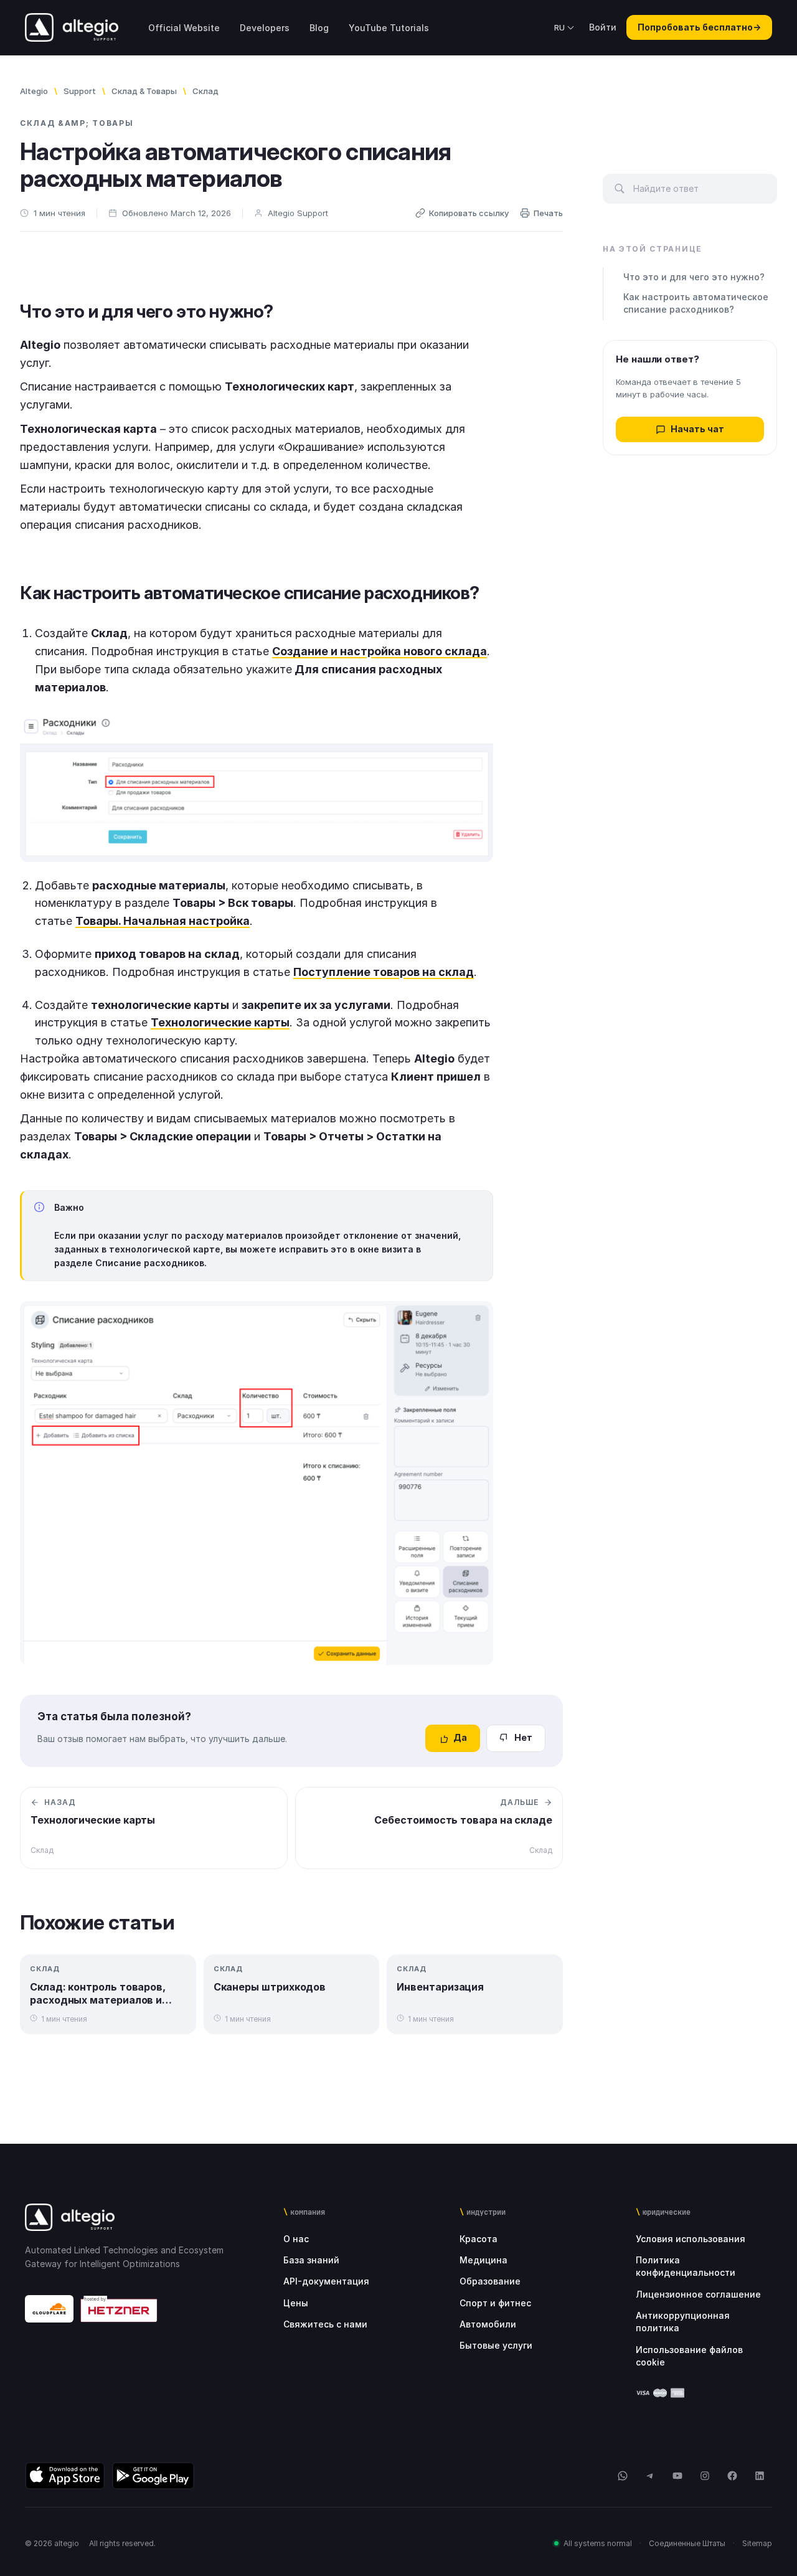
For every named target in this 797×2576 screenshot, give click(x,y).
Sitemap (757, 2543)
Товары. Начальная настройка (163, 921)
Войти (603, 27)
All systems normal (598, 2543)
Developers (265, 28)
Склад (205, 91)
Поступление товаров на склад (384, 972)
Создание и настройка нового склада (380, 651)
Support (80, 91)
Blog (319, 28)
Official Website (184, 28)
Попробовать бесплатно (699, 27)
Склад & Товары (144, 91)
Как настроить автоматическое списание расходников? (696, 304)
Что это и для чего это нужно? (694, 277)
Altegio (34, 91)
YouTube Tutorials (389, 28)
